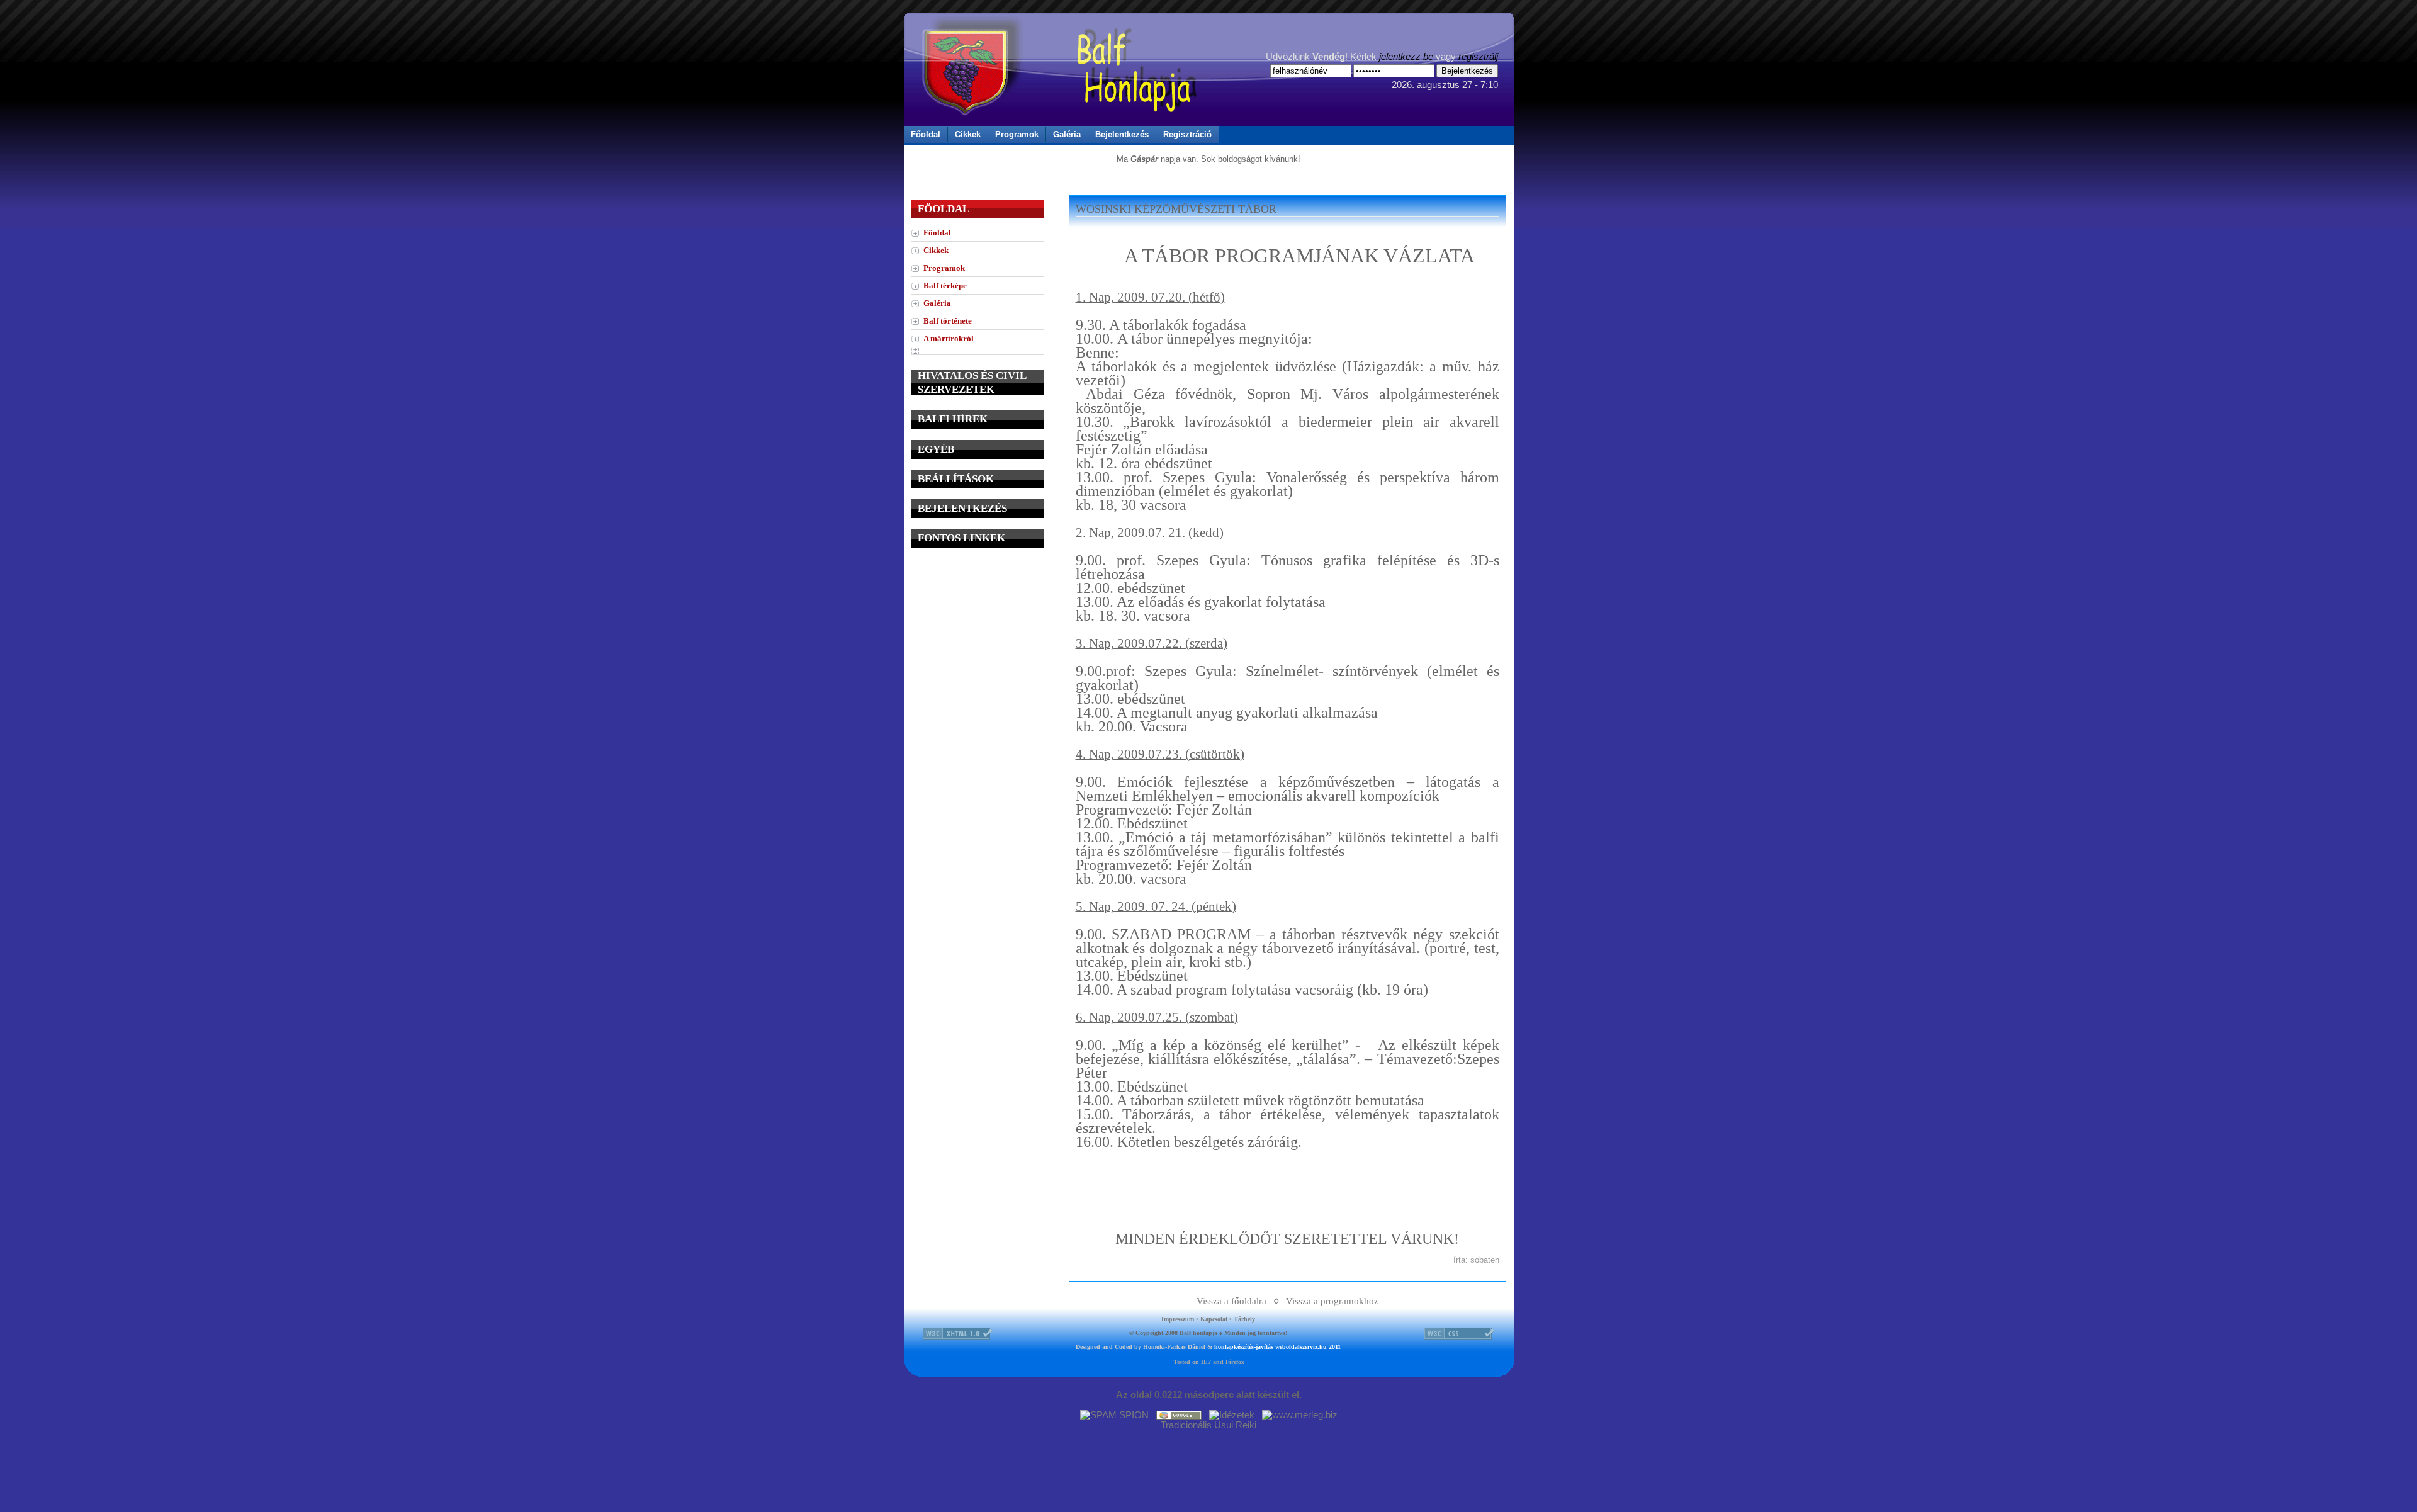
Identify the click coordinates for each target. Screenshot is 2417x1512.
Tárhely (1244, 1319)
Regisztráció (1187, 134)
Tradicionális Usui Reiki (1208, 1425)
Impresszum (1178, 1319)
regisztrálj (1478, 57)
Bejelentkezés (1122, 134)
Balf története (948, 321)
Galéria (1067, 134)
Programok (1017, 134)
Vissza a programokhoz (1332, 1301)
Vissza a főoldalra (1231, 1301)
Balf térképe (945, 285)
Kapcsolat (1214, 1319)
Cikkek (968, 134)
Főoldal (926, 134)
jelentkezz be (1406, 57)
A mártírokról (949, 338)
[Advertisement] (978, 637)
